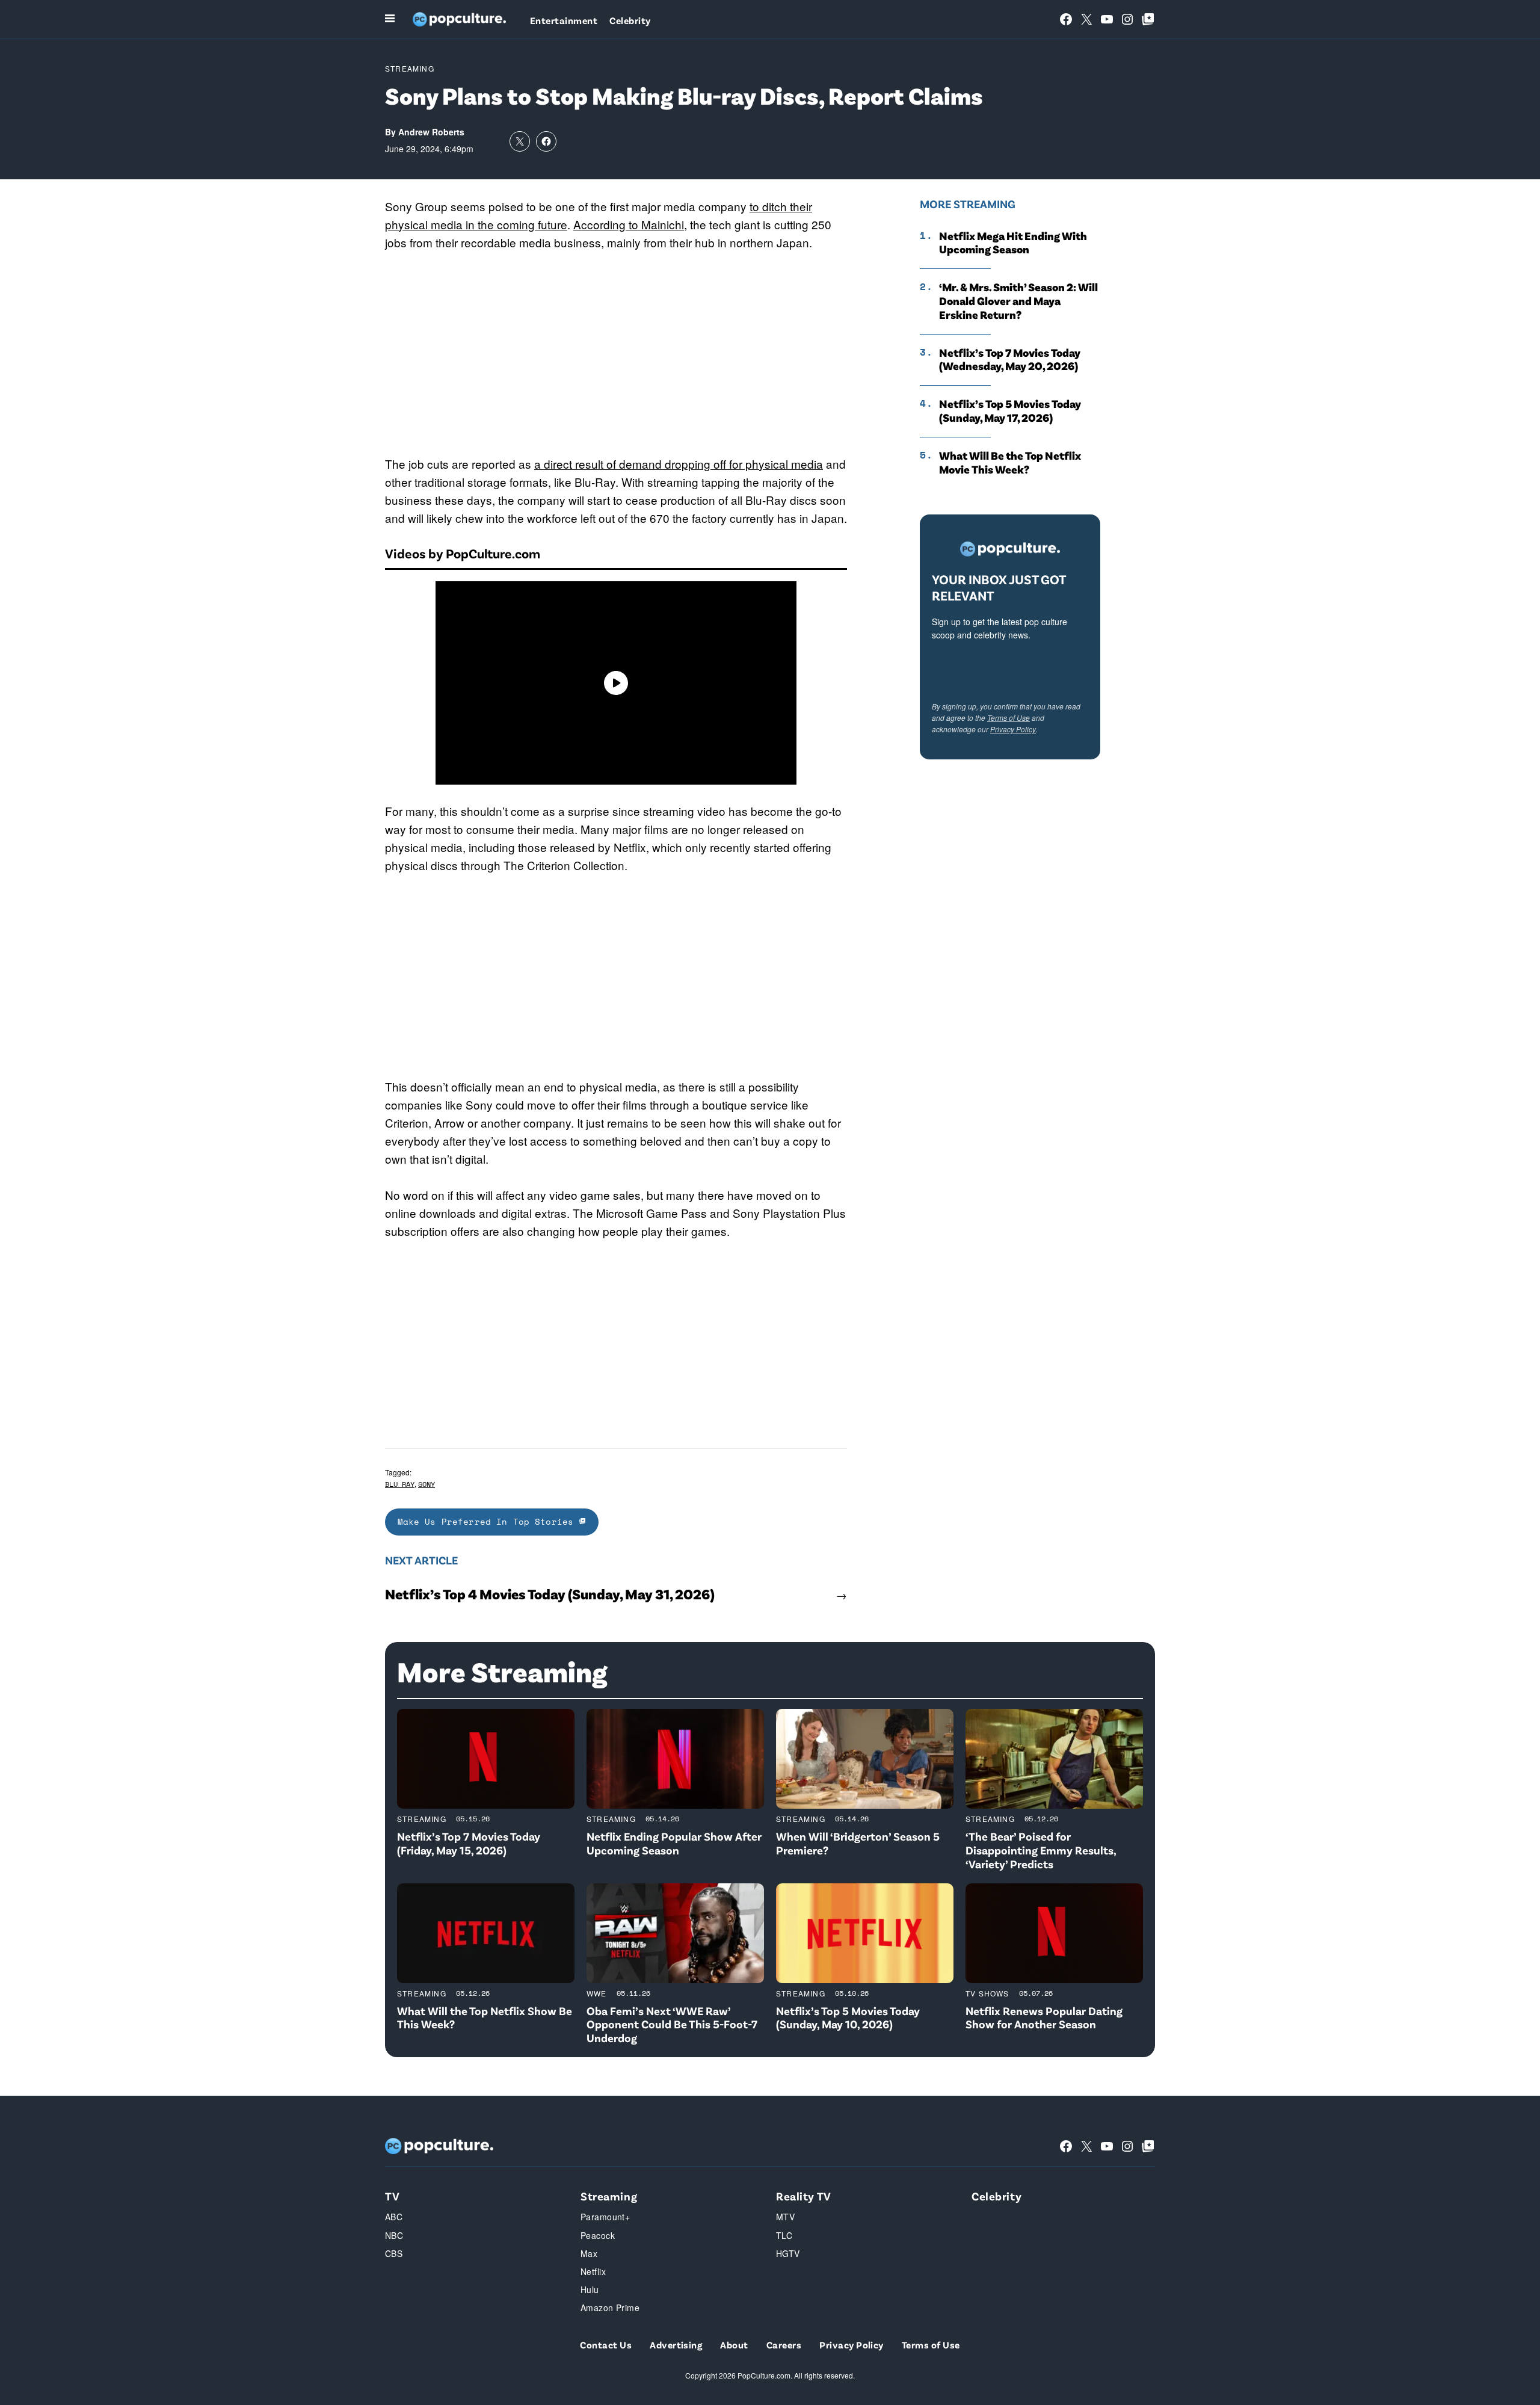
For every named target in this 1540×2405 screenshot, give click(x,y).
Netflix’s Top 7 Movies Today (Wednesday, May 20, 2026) (1010, 360)
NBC (394, 2235)
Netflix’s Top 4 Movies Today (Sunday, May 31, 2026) (550, 1594)
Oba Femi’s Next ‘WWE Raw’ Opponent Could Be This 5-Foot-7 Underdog (672, 2024)
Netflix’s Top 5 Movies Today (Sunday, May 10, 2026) (848, 2018)
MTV (785, 2217)
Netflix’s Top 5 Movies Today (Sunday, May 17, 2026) (1010, 411)
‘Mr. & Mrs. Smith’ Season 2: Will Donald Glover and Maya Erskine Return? (1018, 301)
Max (589, 2253)
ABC (394, 2217)
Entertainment (564, 20)
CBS (394, 2253)
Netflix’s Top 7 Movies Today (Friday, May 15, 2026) (469, 1843)
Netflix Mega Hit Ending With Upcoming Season (1013, 243)
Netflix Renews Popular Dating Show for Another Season (1044, 2018)
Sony (427, 1484)
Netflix (593, 2271)
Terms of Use (1009, 718)
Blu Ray (400, 1484)
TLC (784, 2235)
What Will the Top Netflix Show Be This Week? (485, 2018)
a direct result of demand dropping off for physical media (679, 464)
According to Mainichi (629, 224)
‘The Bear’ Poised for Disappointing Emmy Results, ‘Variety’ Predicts (1041, 1850)
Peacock (598, 2235)
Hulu (590, 2289)
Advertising (676, 2345)
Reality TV (804, 2196)
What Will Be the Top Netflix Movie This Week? (1010, 462)
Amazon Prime (610, 2308)
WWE (597, 1993)
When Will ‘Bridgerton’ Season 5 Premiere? (858, 1843)
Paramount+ (605, 2217)
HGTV (788, 2253)
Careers (784, 2345)
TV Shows (987, 1993)
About (734, 2345)
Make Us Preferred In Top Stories (488, 1521)
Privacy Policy (1013, 729)
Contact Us (606, 2345)
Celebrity (630, 20)
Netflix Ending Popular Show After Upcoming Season (674, 1843)
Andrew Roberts (431, 132)
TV (392, 2196)
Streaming (410, 68)
